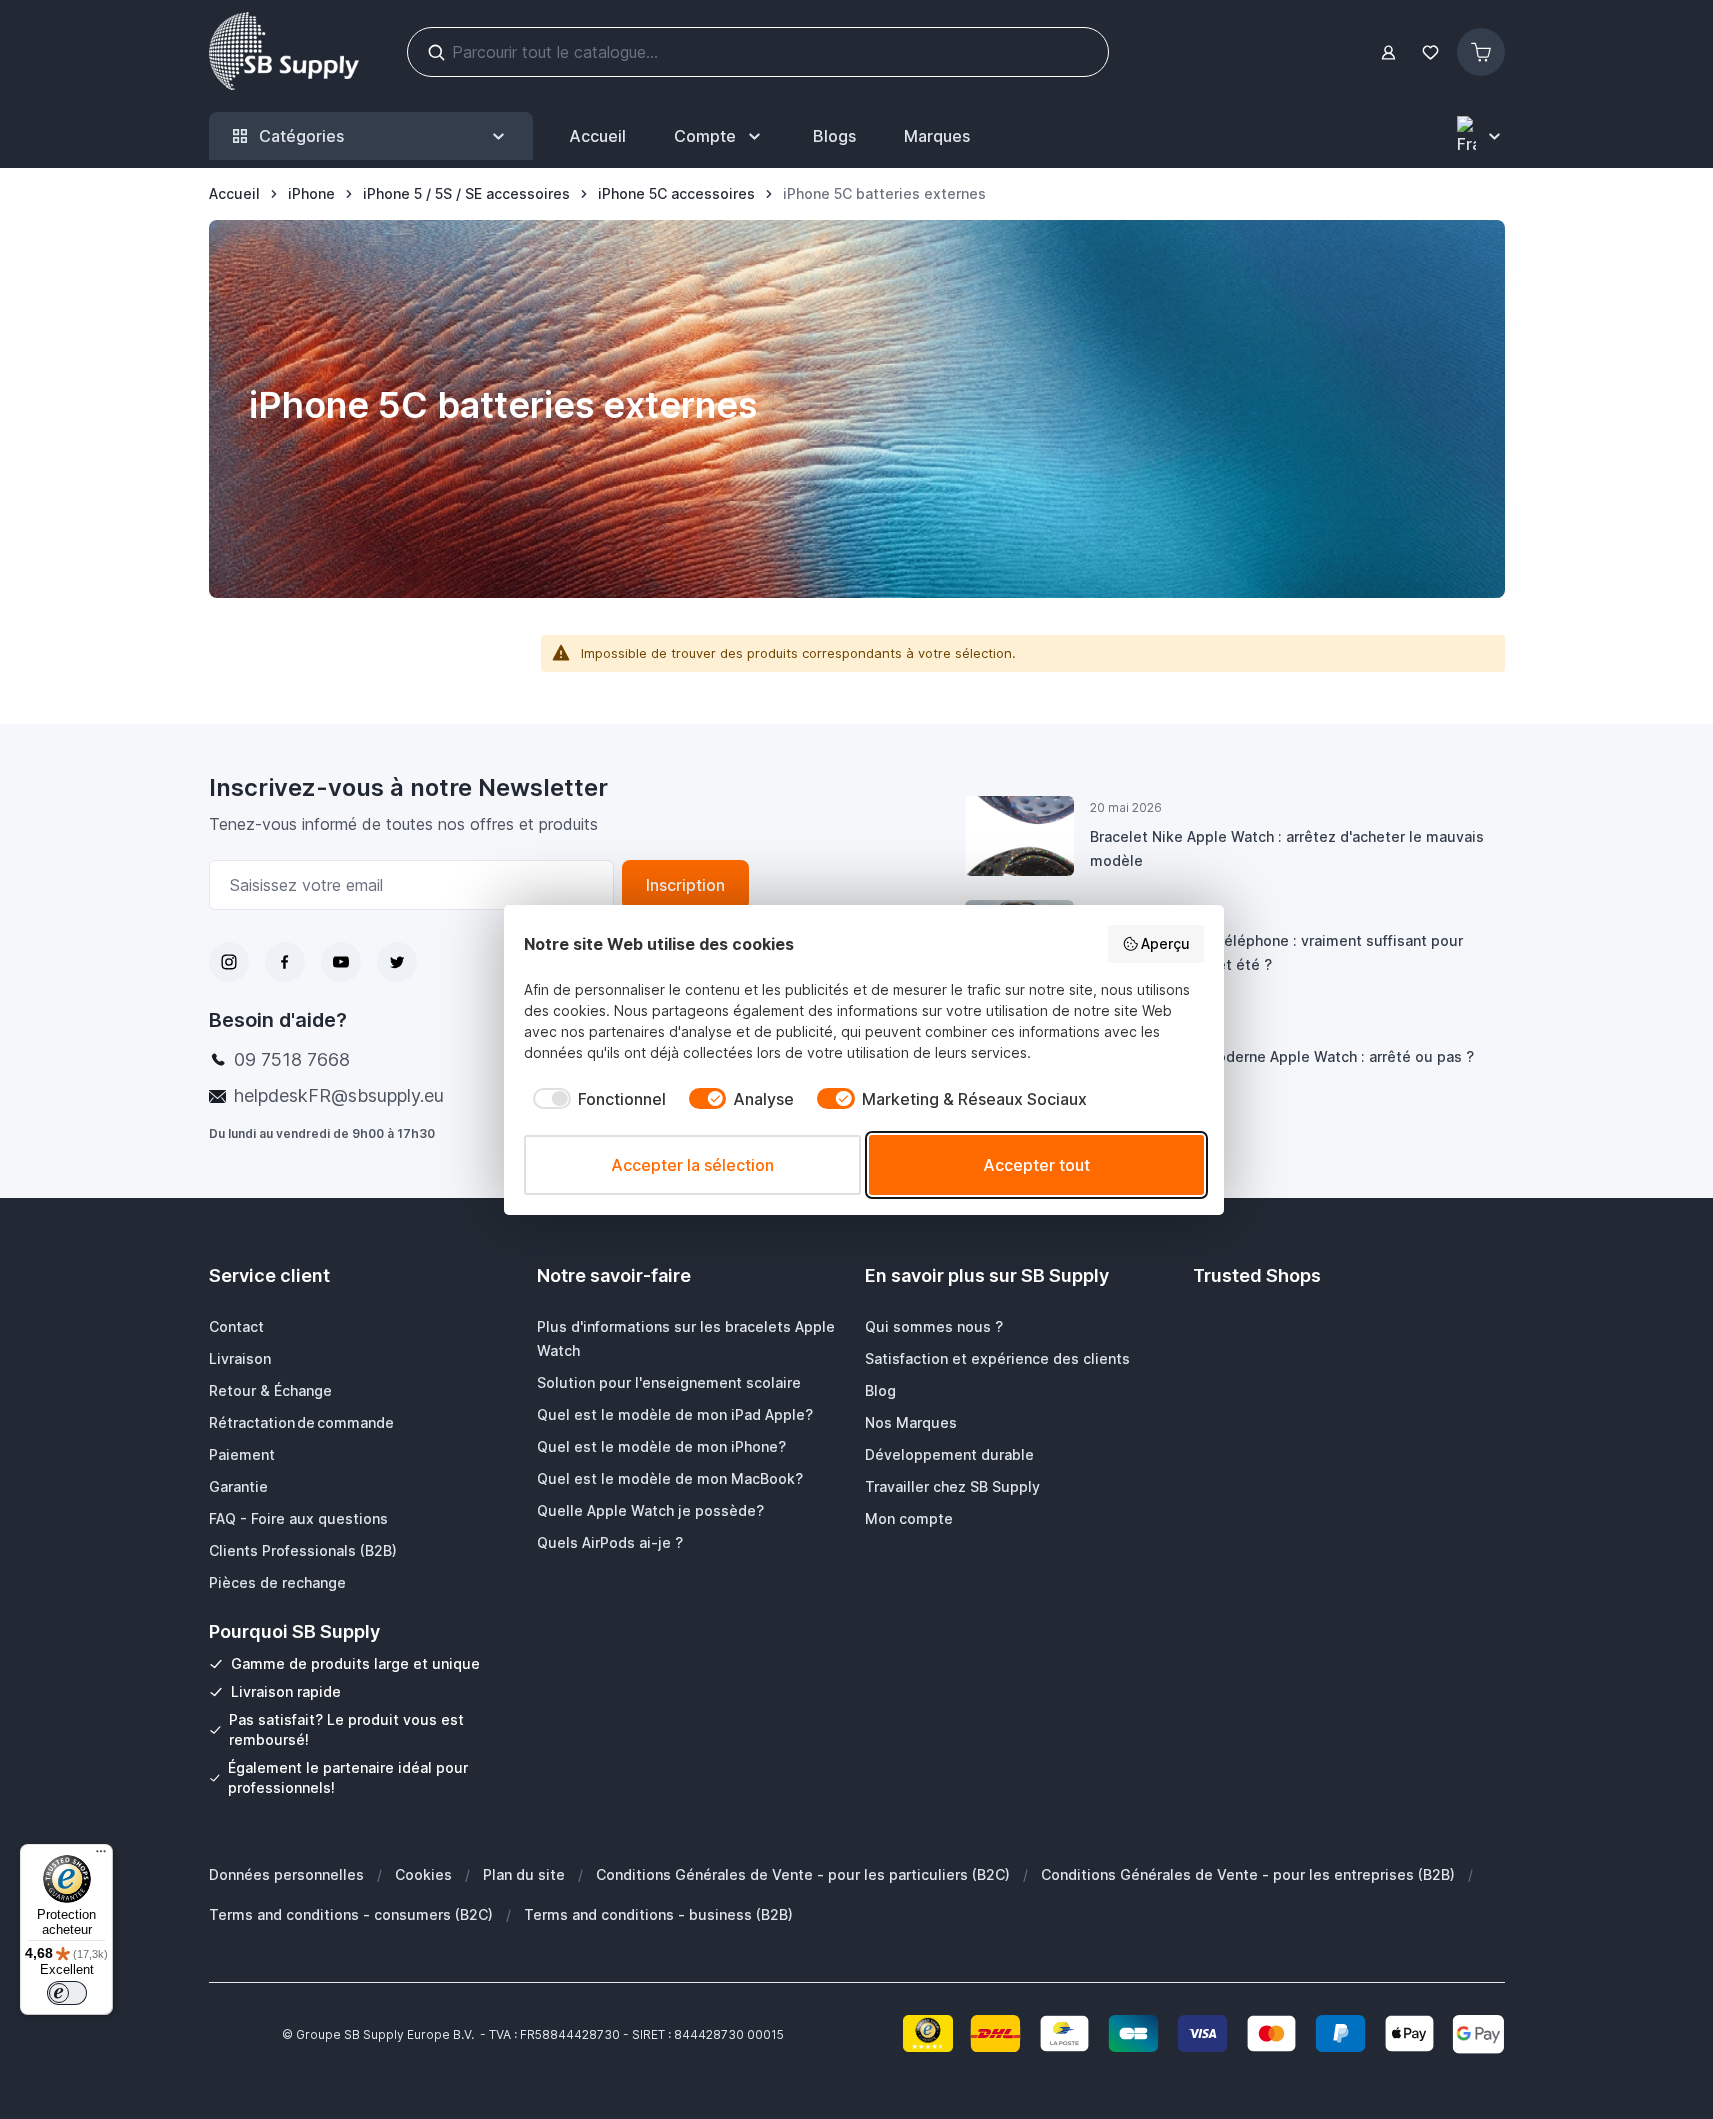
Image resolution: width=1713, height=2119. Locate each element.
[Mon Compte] (1388, 52)
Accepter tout (1036, 1165)
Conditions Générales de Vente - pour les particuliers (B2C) (803, 1874)
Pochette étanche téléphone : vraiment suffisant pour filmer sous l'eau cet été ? (1276, 952)
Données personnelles (286, 1874)
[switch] (67, 1993)
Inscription (685, 885)
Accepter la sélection (692, 1165)
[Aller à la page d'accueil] (284, 52)
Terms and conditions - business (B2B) (658, 1914)
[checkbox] (595, 1099)
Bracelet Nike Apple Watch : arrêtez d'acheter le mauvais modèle (1287, 848)
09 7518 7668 (292, 1059)
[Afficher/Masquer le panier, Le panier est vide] (1481, 52)
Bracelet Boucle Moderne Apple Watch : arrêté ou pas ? (1282, 1056)
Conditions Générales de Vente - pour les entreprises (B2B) (1248, 1874)
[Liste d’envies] (1431, 52)
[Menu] (101, 1856)
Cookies (423, 1874)
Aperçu (1165, 943)
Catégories (301, 136)
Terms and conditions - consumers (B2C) (351, 1914)
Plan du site (524, 1874)
